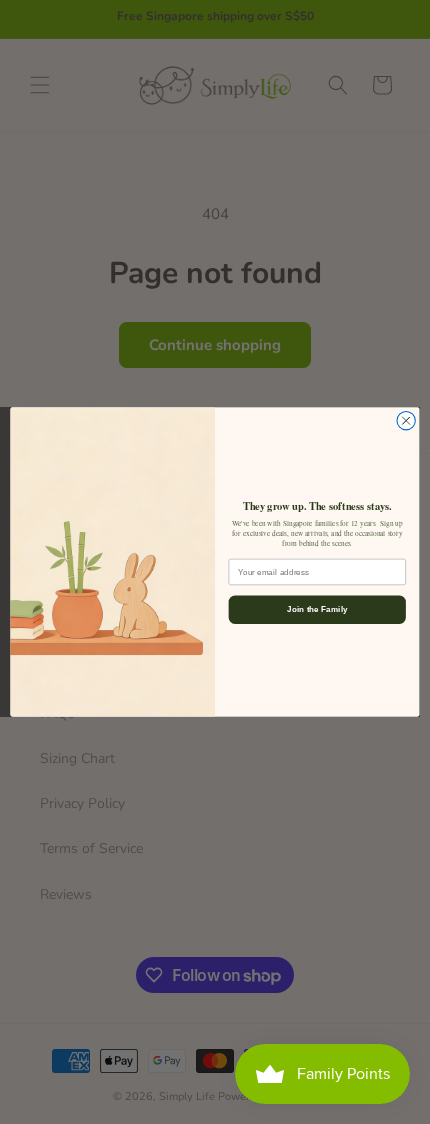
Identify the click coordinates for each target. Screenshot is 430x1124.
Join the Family (317, 609)
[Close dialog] (406, 421)
